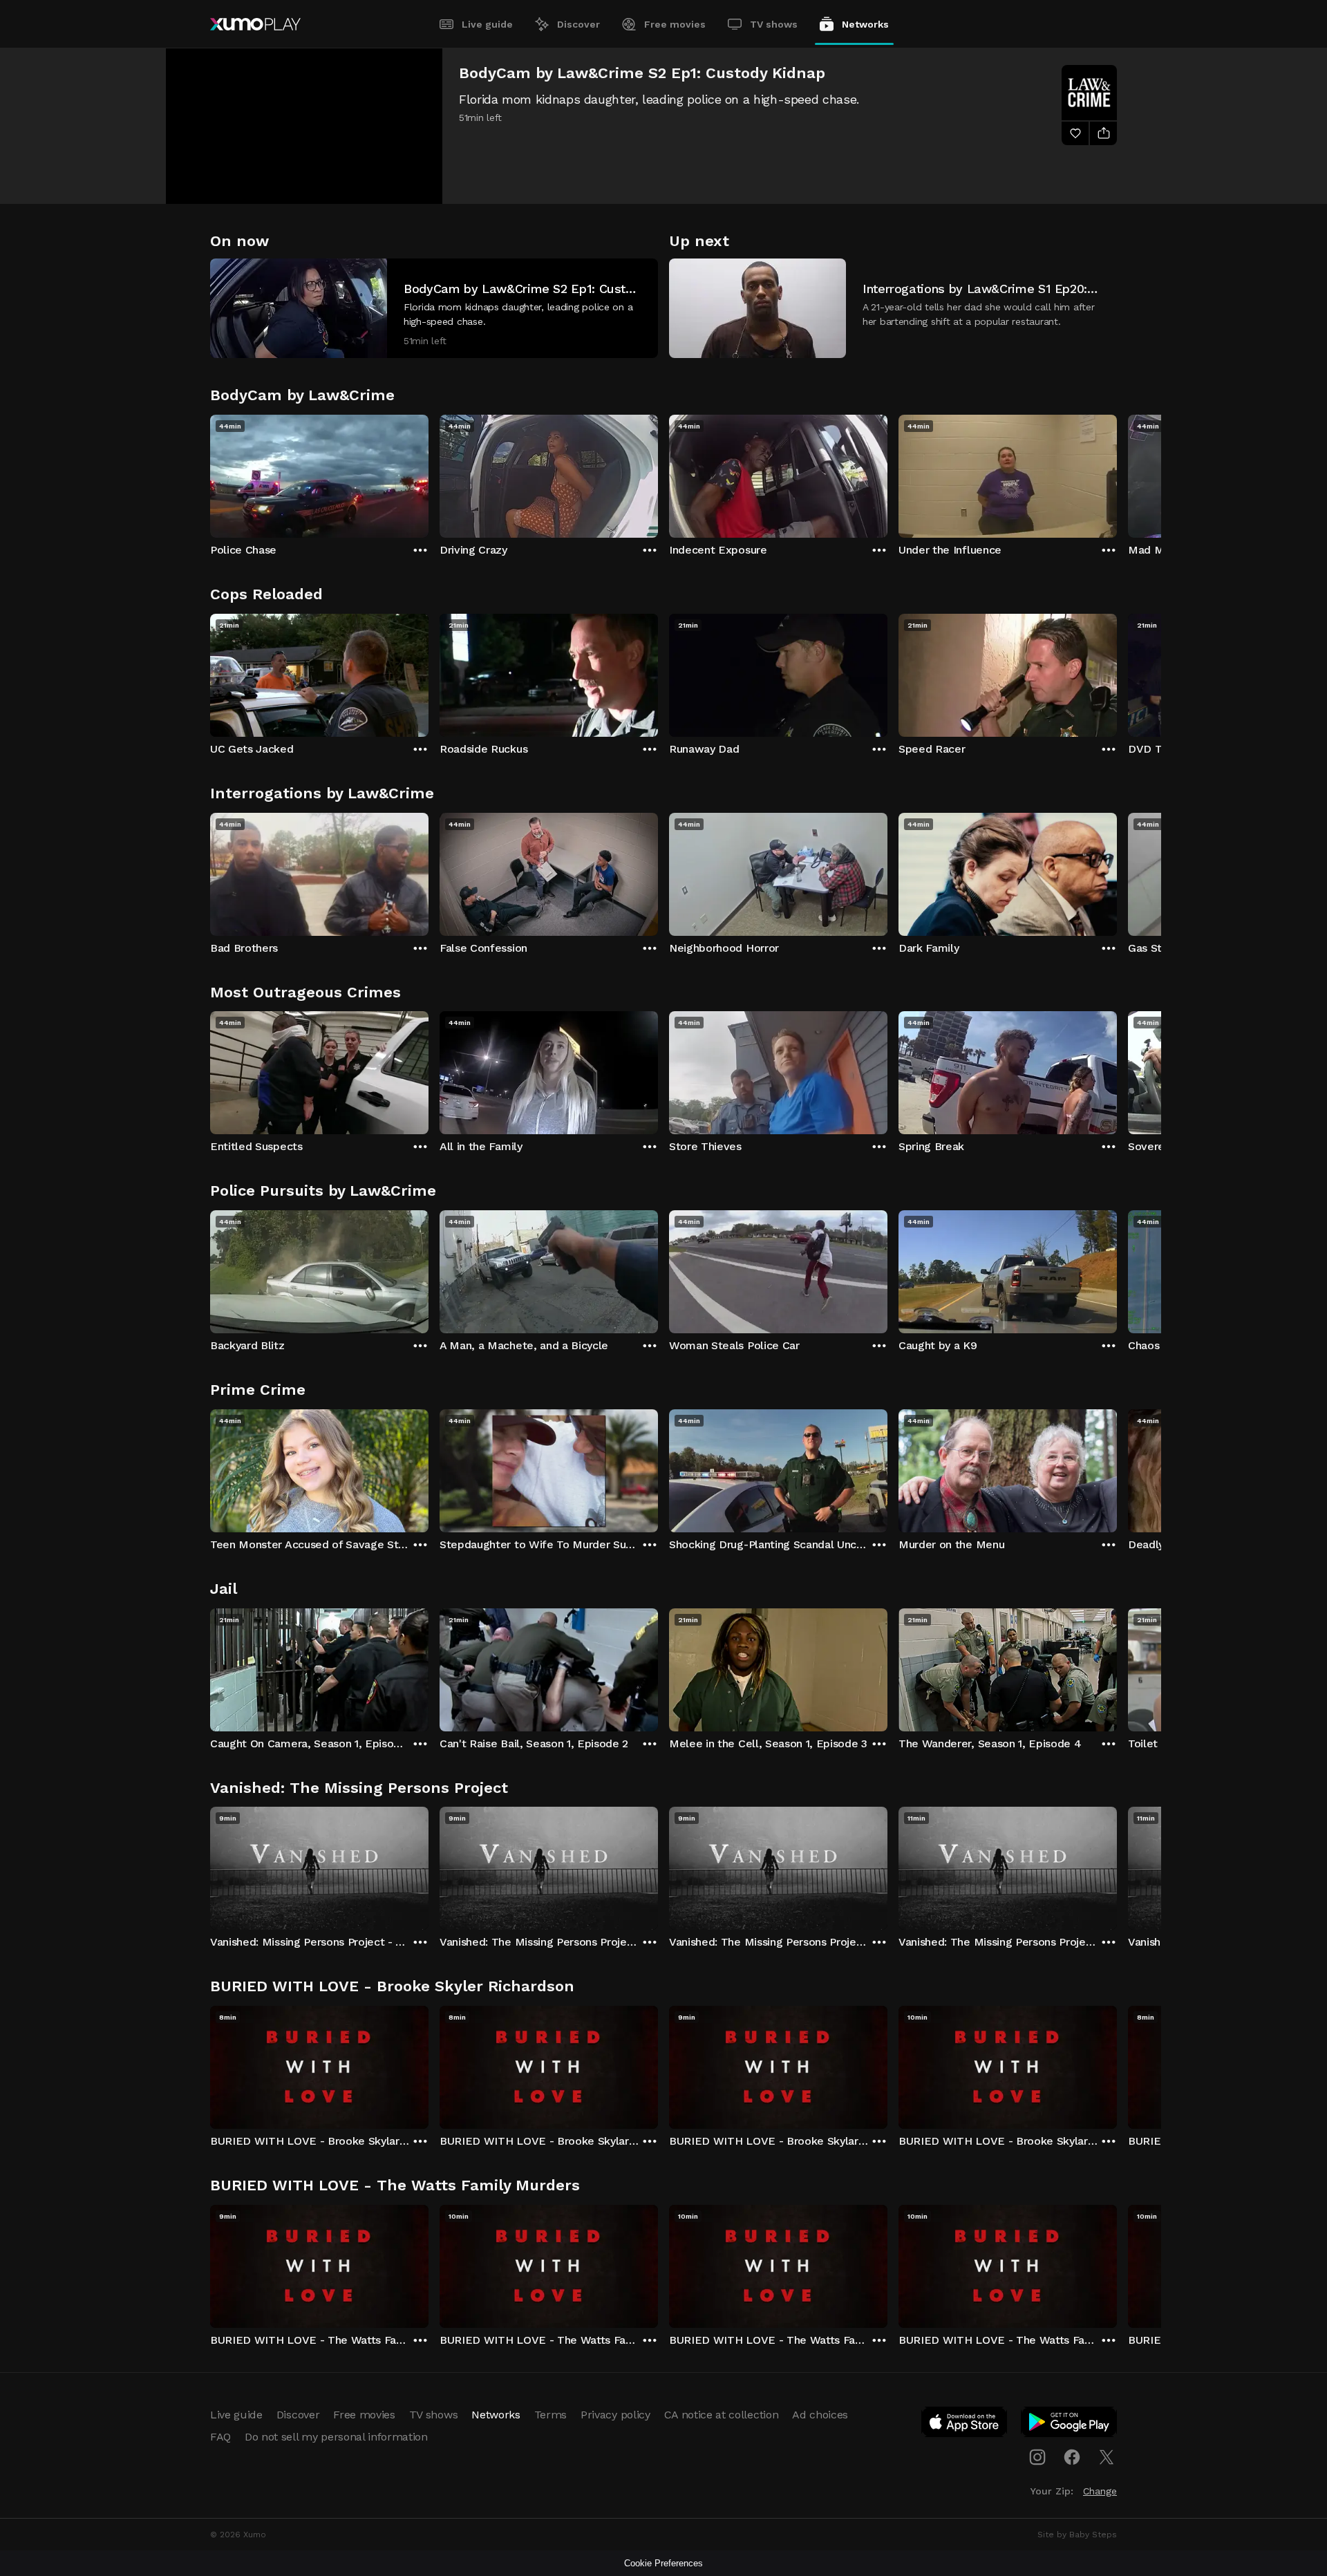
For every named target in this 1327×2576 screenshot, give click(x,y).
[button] (434, 308)
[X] (1107, 2457)
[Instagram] (1037, 2457)
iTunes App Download (965, 2425)
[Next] (1117, 473)
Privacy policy (615, 2415)
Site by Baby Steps (1077, 2535)
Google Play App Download (1070, 2425)
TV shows (774, 24)
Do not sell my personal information (336, 2437)
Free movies (675, 24)
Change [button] (1100, 2491)
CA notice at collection (722, 2415)
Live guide (487, 24)
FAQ (220, 2437)
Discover (578, 24)
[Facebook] (1072, 2457)
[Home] (255, 24)
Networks (865, 24)
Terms (550, 2415)
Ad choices (820, 2415)
